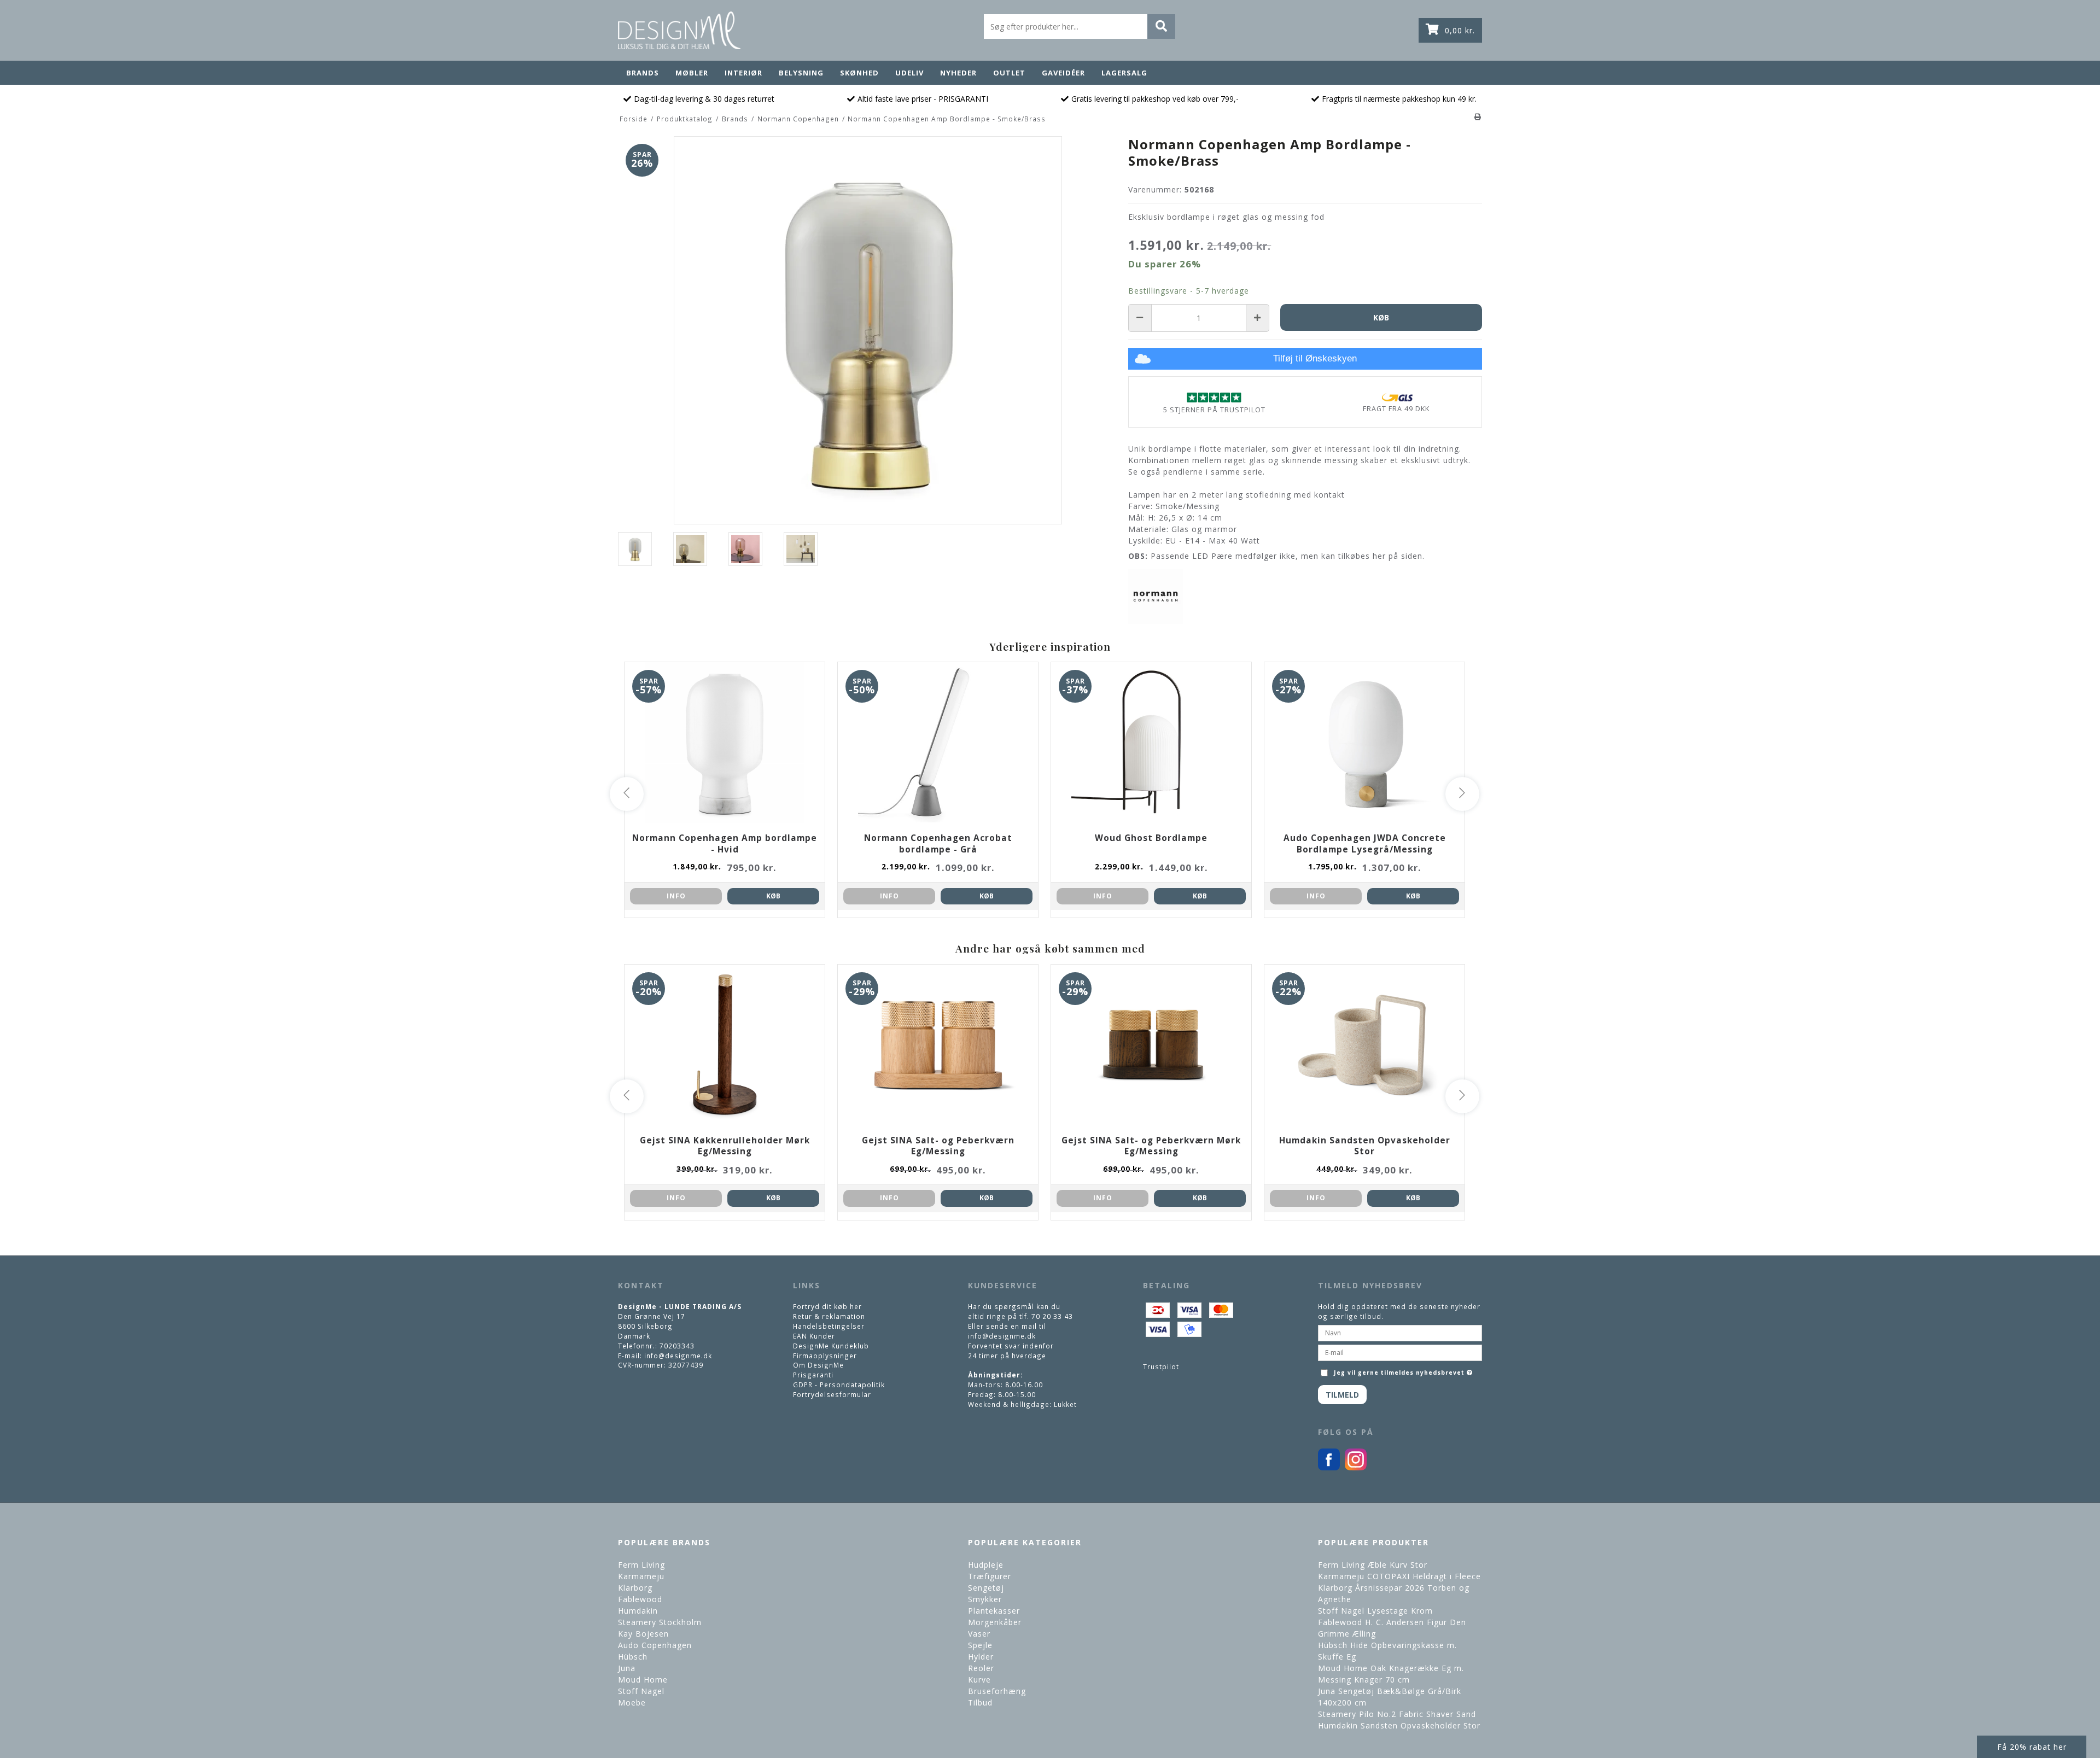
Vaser (979, 1634)
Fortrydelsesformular (832, 1394)
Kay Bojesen (643, 1634)
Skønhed (859, 73)
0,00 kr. (1460, 30)
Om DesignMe (818, 1365)
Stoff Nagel (641, 1691)
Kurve (979, 1680)
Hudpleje (986, 1565)
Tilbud (980, 1702)
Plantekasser (994, 1611)
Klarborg (635, 1588)
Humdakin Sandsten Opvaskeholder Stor (1399, 1725)
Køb (773, 896)
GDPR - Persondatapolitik (839, 1385)
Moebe (632, 1702)
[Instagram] (1356, 1468)
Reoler (981, 1668)
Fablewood (640, 1599)
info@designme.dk (678, 1356)
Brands (643, 73)
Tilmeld (1342, 1395)
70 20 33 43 (1052, 1316)
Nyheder (958, 73)
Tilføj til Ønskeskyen (1315, 358)
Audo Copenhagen (655, 1645)
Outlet (1009, 73)
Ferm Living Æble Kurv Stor (1373, 1565)
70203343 (677, 1346)
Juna (627, 1668)
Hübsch (633, 1657)
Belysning (801, 73)
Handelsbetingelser (829, 1326)
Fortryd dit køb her (827, 1306)
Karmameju (641, 1576)
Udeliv (909, 73)
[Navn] (1400, 1332)
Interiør (743, 73)
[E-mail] (1400, 1352)
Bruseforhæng (997, 1691)
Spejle (980, 1645)
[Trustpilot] (1214, 397)
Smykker (985, 1599)
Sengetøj (986, 1588)
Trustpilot (1161, 1366)
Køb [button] (1381, 317)
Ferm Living (641, 1565)
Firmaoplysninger (825, 1356)
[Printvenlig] (1478, 116)
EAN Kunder (814, 1336)
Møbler (692, 73)
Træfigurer (990, 1576)
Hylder (981, 1657)
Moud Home (643, 1680)
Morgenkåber (995, 1622)
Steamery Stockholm (660, 1622)
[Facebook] (1329, 1468)
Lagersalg (1124, 73)
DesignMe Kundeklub (831, 1346)
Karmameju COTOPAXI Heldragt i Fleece (1399, 1576)
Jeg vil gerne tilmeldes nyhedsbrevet (1404, 1370)
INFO (676, 896)
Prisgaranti (813, 1375)
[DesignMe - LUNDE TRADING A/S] (679, 30)
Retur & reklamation (829, 1316)
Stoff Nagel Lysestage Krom (1375, 1611)
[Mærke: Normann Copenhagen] (1156, 597)
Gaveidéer (1063, 73)
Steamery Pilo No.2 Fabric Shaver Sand (1397, 1714)
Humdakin (638, 1611)
